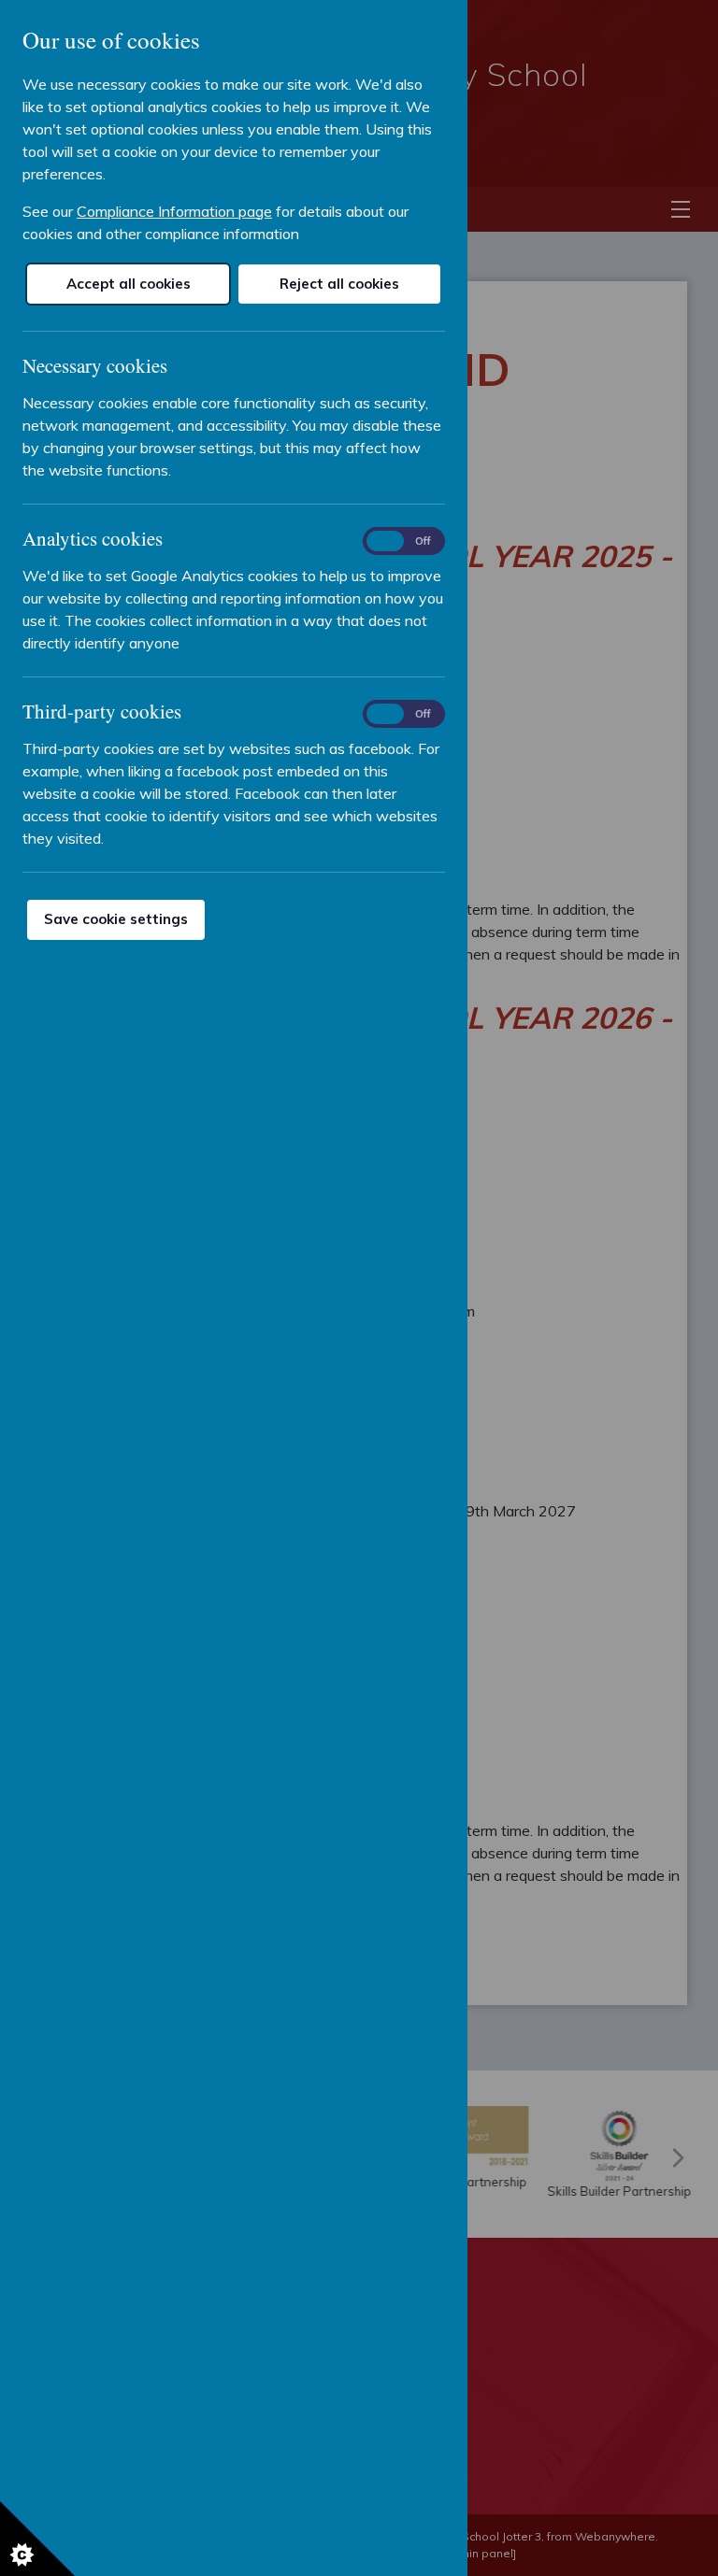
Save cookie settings (116, 919)
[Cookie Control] (37, 2539)
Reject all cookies (339, 284)
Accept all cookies (129, 284)
